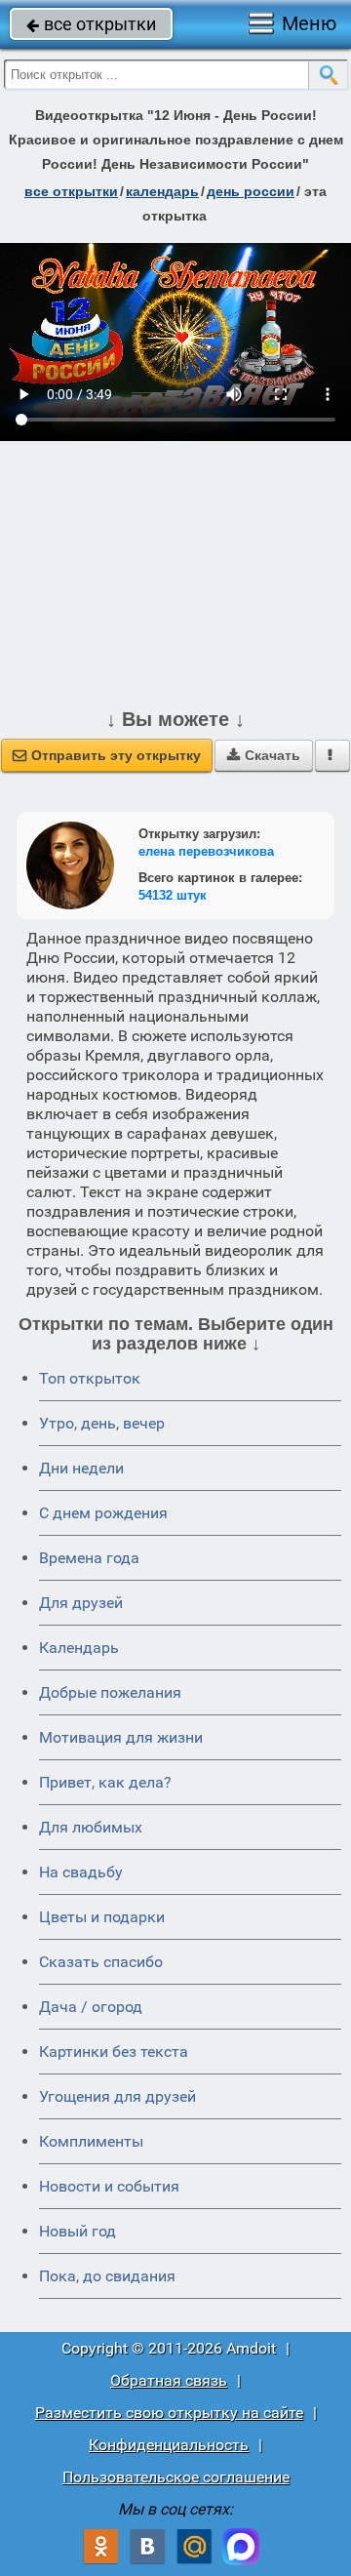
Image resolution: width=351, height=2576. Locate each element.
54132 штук (173, 895)
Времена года (89, 1558)
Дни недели (81, 1468)
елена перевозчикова (206, 851)
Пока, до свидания (107, 2276)
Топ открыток (90, 1378)
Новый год (78, 2231)
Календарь (162, 191)
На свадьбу (81, 1872)
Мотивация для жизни (121, 1737)
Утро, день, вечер (102, 1423)
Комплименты (91, 2141)
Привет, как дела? (105, 1782)
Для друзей (81, 1603)
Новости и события (109, 2186)
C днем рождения (103, 1513)
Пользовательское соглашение (176, 2477)
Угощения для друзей (117, 2096)
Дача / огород (91, 2007)
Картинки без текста (114, 2052)
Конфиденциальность (169, 2445)
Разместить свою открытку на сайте (169, 2413)
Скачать (264, 755)
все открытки (91, 24)
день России (251, 191)
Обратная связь (169, 2380)
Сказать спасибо (101, 1962)
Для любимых (91, 1827)
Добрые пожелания (110, 1692)
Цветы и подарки (102, 1917)
